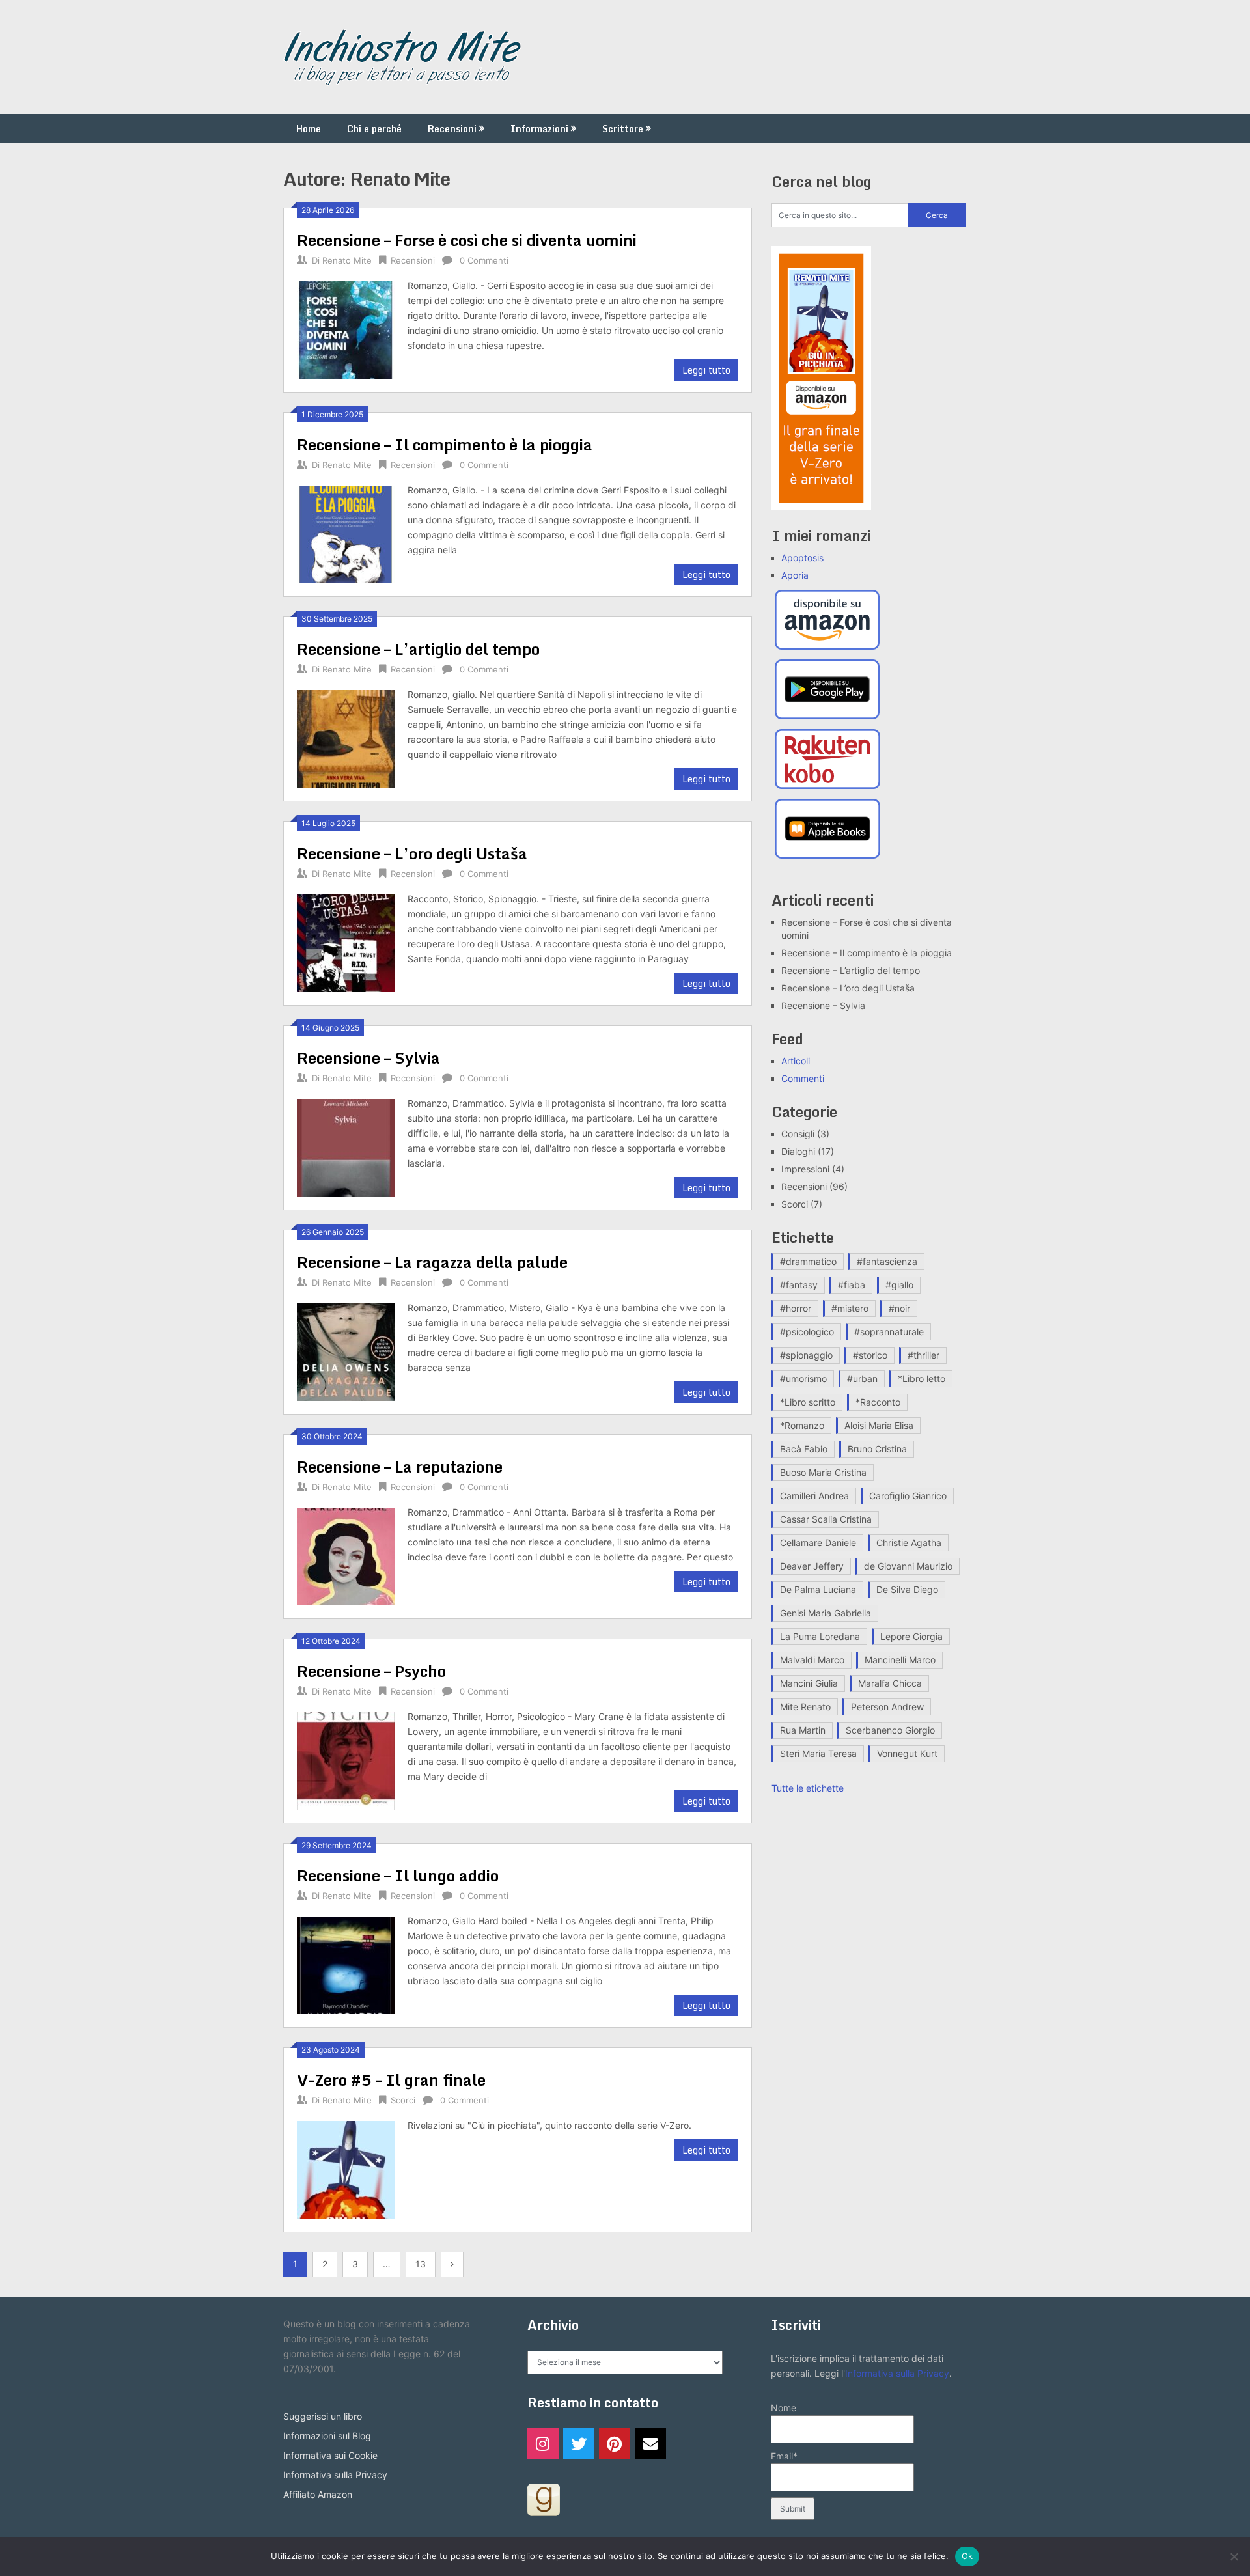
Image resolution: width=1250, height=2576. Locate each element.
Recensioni (452, 129)
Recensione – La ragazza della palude (432, 1262)
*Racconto (878, 1402)
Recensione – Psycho (371, 1671)
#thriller (924, 1355)
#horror (796, 1308)
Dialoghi (798, 1151)
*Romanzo (802, 1425)
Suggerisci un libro (323, 2416)
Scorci (403, 2100)
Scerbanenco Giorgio (890, 1730)
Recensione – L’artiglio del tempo (418, 649)
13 (421, 2264)
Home (309, 129)
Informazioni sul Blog (327, 2436)
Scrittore (623, 129)
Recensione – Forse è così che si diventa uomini (467, 240)
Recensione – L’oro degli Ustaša (412, 853)
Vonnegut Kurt (907, 1753)
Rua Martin (803, 1730)
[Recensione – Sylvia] (346, 1146)
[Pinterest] (615, 2444)
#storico (870, 1355)
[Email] (650, 2444)
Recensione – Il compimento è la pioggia (445, 444)
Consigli (798, 1134)
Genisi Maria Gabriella (826, 1613)
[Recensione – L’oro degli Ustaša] (346, 942)
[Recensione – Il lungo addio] (346, 1964)
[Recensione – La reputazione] (346, 1555)
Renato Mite (347, 260)
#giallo (899, 1285)
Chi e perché (374, 129)
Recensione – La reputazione (400, 1466)
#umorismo (803, 1378)
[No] (1234, 2556)
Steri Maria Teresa (818, 1753)
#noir (899, 1308)
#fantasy (799, 1285)
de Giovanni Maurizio (908, 1566)
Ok (967, 2556)
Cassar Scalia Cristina (826, 1519)
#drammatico (808, 1261)
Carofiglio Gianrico (908, 1496)
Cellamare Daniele (818, 1543)
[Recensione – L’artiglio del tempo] (346, 737)
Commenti (803, 1078)
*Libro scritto (808, 1402)
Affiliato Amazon (318, 2494)
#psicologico (807, 1332)
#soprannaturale (889, 1332)
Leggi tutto (706, 370)
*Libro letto (922, 1378)
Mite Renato (805, 1707)
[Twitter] (579, 2444)
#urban (862, 1378)
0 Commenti (484, 260)
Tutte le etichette (808, 1788)
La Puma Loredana (820, 1636)
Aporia (795, 575)
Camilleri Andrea (814, 1496)
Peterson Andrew (887, 1707)
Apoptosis (802, 558)
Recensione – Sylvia (368, 1058)
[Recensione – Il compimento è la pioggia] (346, 533)
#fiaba (852, 1285)
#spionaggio (806, 1355)
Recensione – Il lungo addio (398, 1875)
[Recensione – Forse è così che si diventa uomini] (346, 328)
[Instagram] (543, 2444)
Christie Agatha (909, 1543)
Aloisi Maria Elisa (879, 1425)
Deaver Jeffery (812, 1566)
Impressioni (805, 1169)
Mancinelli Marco (900, 1660)
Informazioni (539, 129)
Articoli (796, 1061)
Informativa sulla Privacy (335, 2475)
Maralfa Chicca (890, 1683)
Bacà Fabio (804, 1449)
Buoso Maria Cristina (823, 1472)
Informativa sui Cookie (330, 2455)
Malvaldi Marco (812, 1660)
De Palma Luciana (818, 1589)
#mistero (850, 1308)
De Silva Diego (907, 1589)
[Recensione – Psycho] (346, 1759)
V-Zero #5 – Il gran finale (391, 2080)
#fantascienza (887, 1261)
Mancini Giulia (809, 1683)
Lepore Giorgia (911, 1636)
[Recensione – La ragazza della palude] (346, 1350)
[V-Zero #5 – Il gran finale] (346, 2168)
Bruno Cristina (877, 1449)
